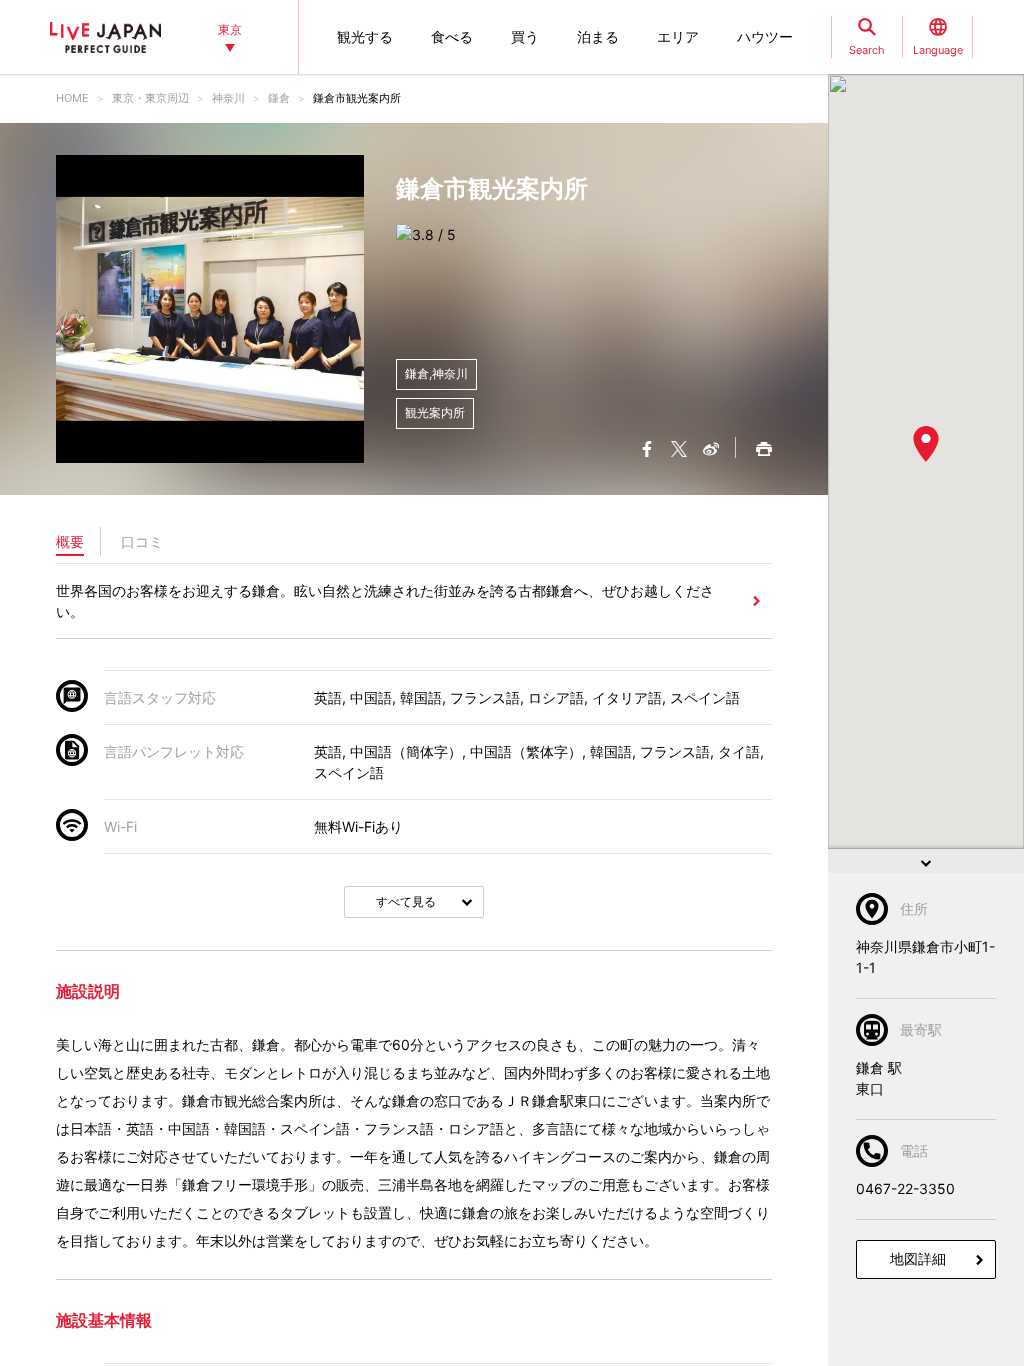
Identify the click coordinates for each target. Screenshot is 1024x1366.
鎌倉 (279, 98)
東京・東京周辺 (150, 98)
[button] (926, 444)
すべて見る (406, 901)
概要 (70, 541)
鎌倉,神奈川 (436, 373)
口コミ (142, 541)
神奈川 (228, 98)
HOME (72, 98)
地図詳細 (918, 1258)
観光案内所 (435, 412)
